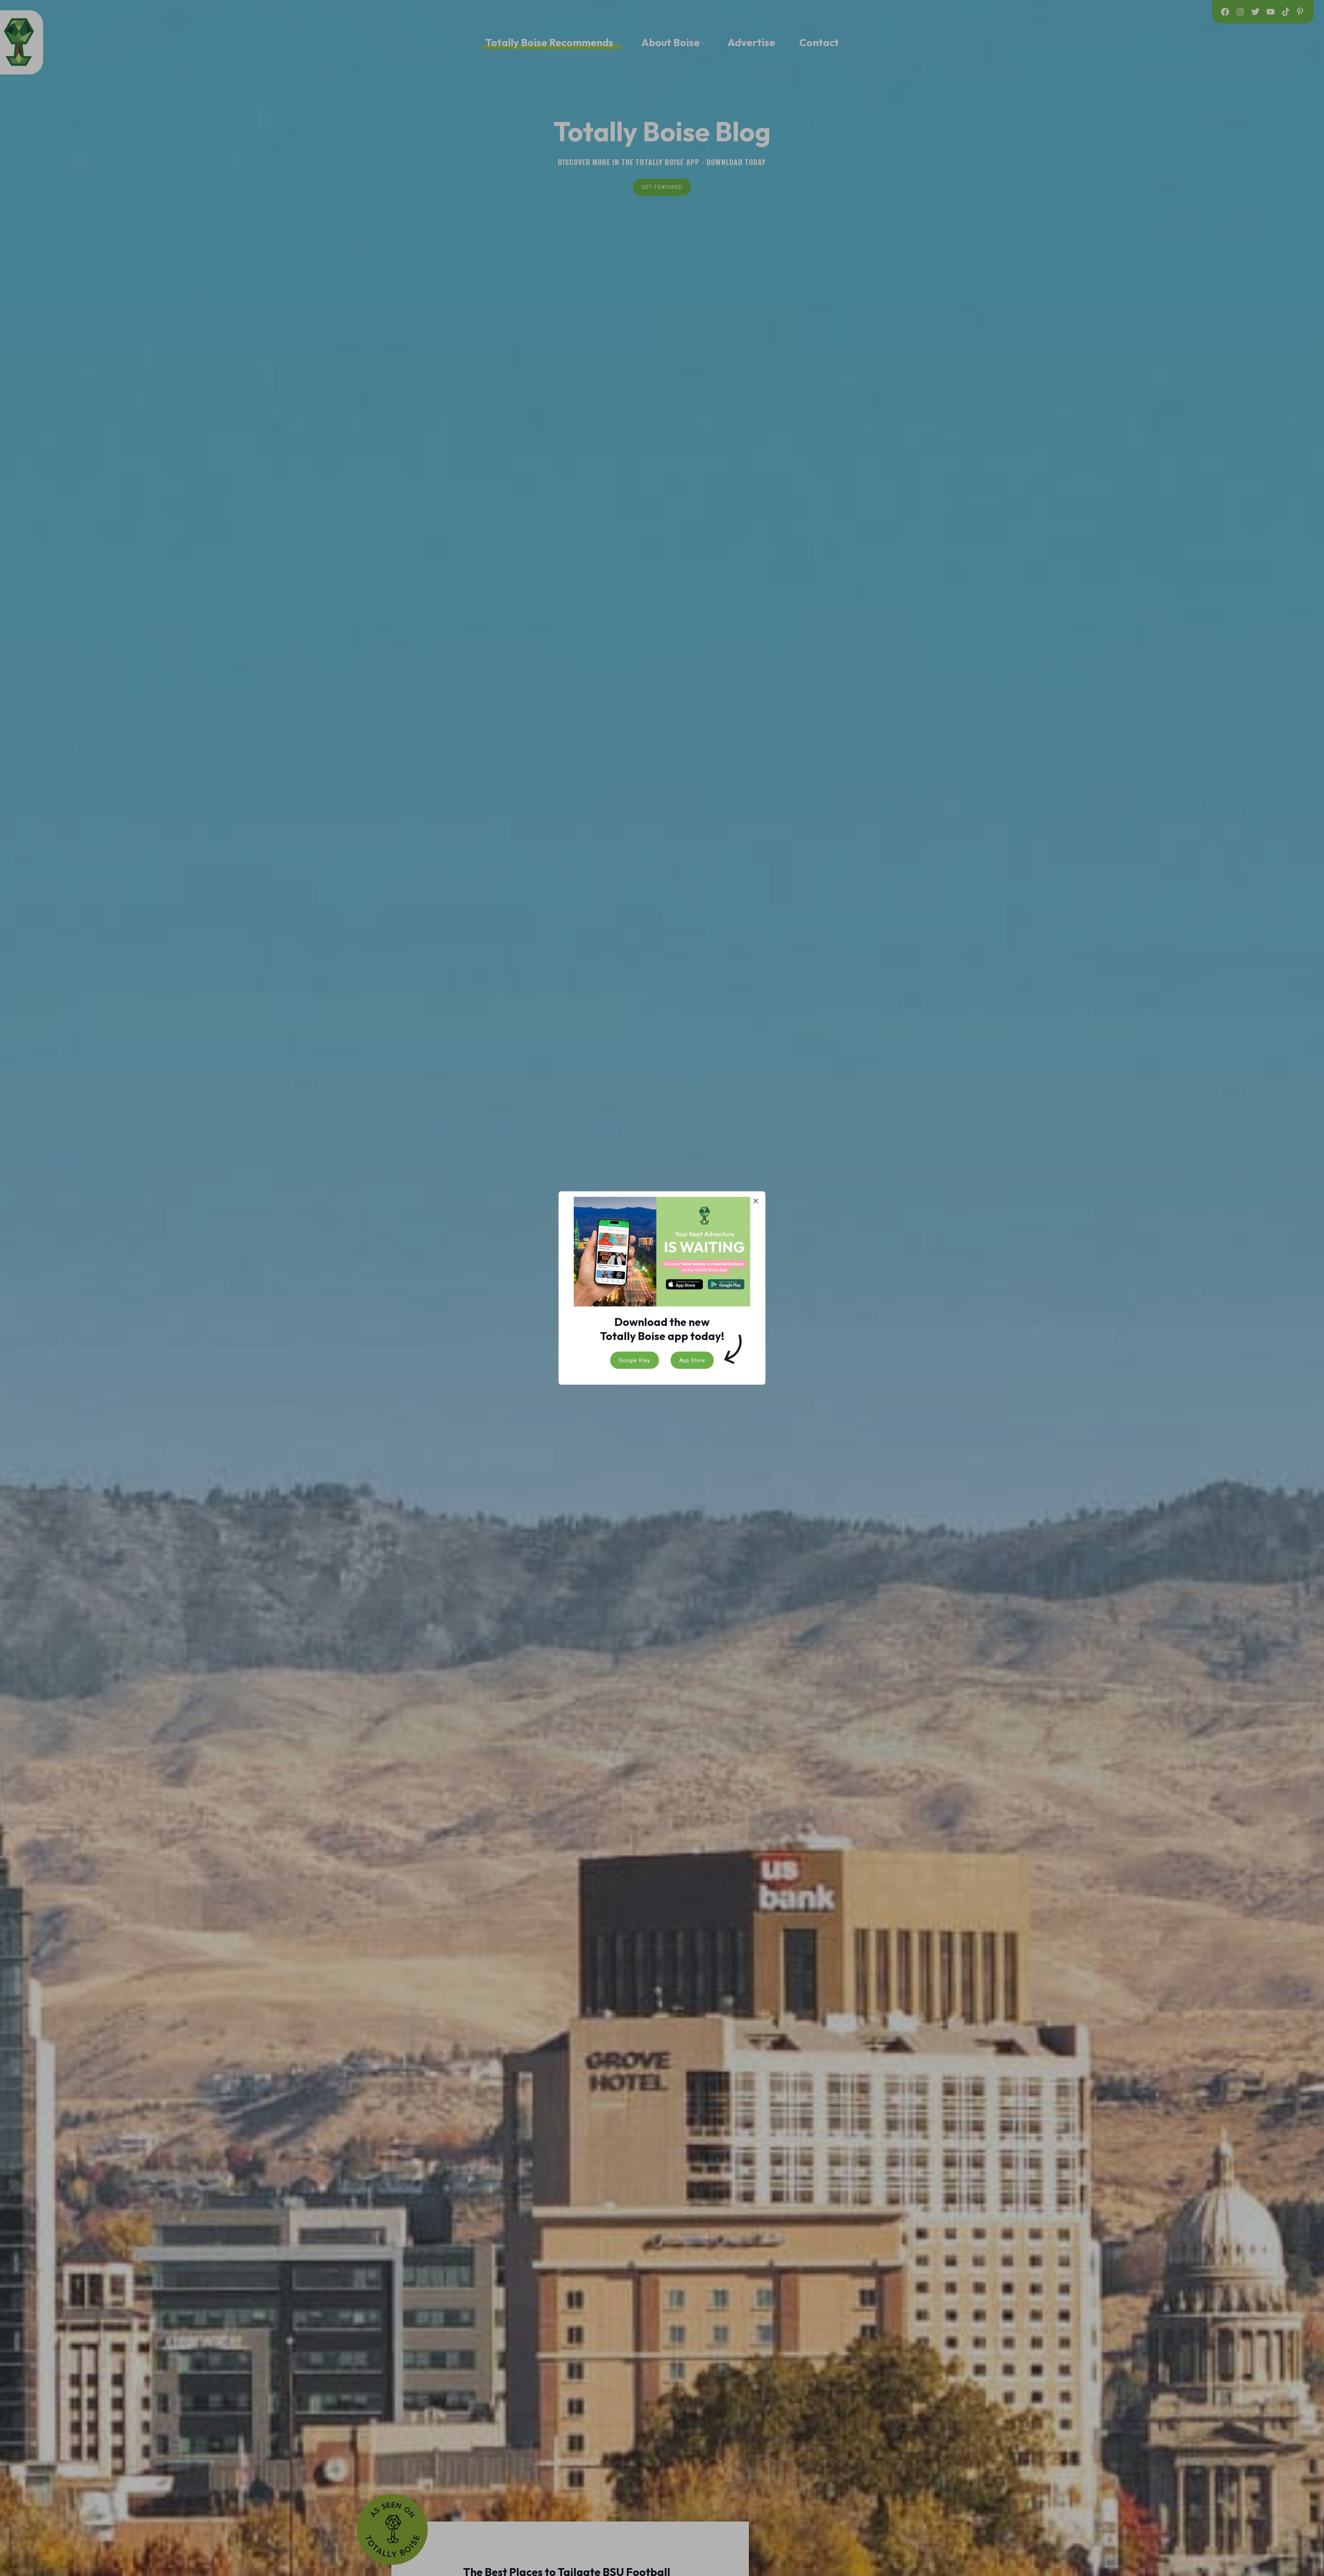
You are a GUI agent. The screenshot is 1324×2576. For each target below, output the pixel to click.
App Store (692, 1360)
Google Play (634, 1360)
